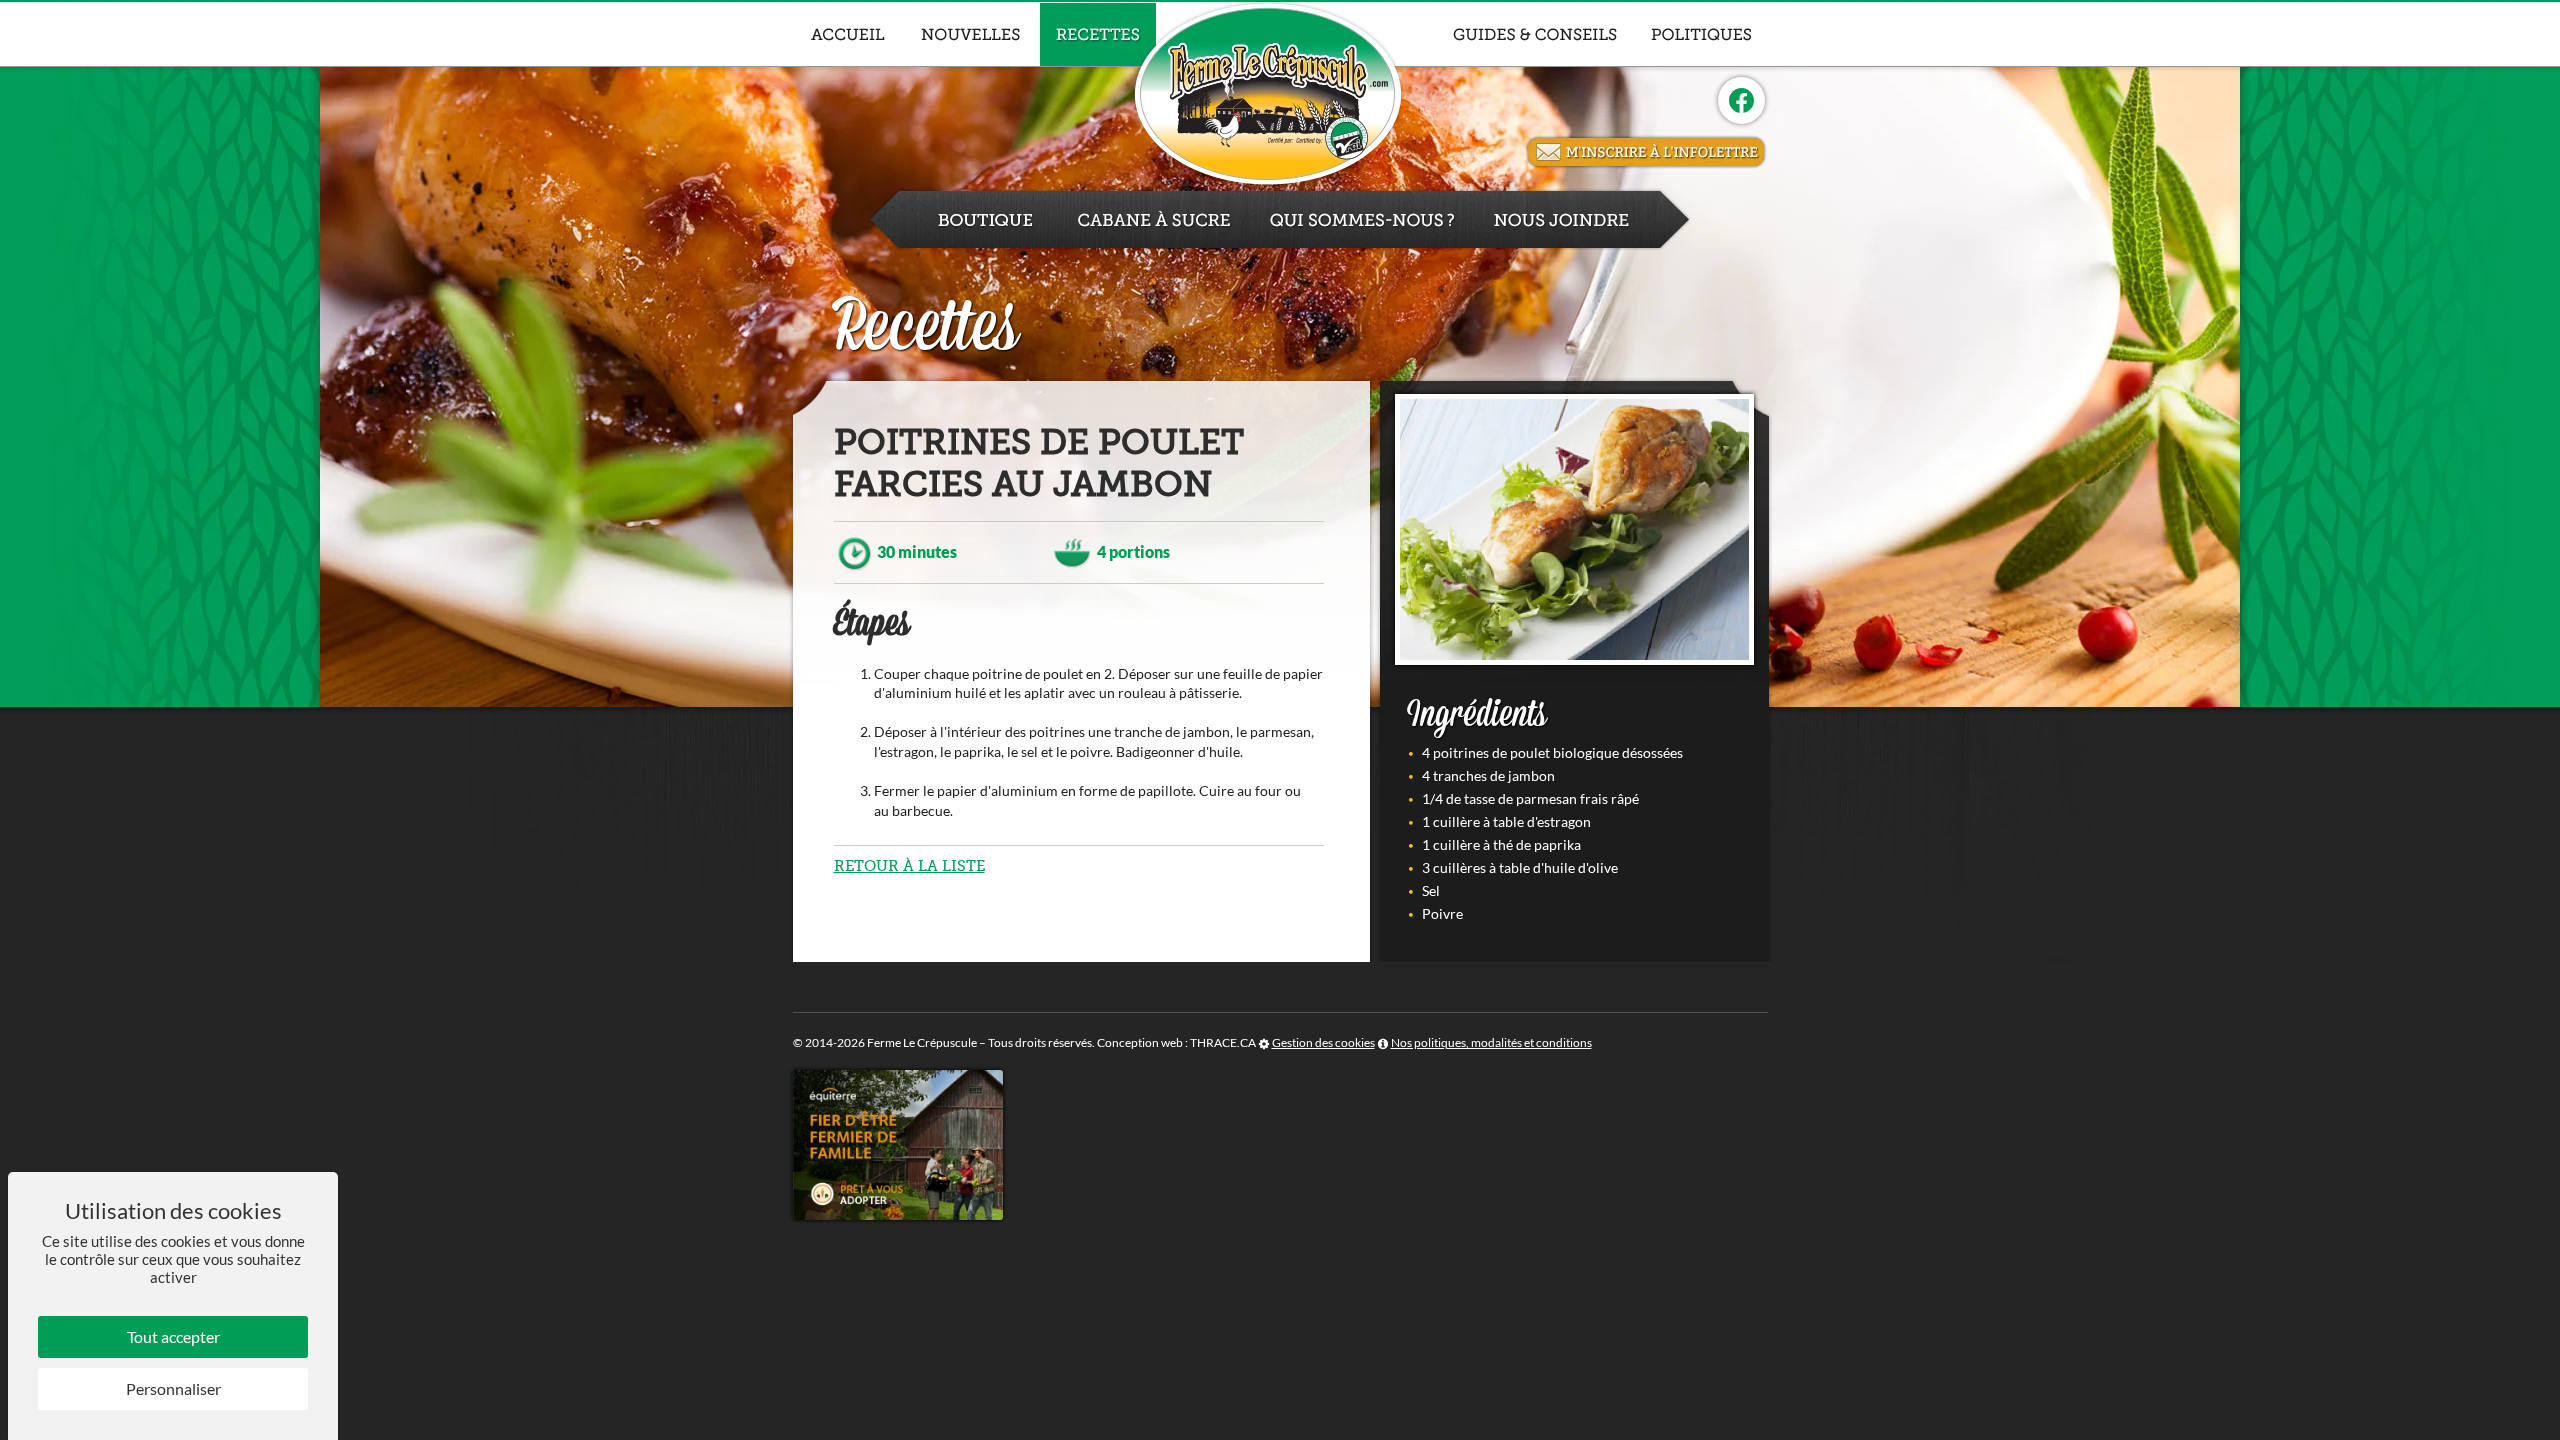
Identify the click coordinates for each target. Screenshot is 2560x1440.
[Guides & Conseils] (1535, 34)
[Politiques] (1701, 34)
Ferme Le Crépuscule (922, 1042)
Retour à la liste (909, 866)
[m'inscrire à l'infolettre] (1646, 152)
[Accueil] (848, 34)
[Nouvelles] (971, 34)
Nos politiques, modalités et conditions (1491, 1042)
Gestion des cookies (1323, 1042)
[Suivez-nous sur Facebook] (1741, 100)
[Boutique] (962, 219)
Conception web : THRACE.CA (1176, 1042)
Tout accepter (173, 1336)
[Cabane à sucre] (1154, 219)
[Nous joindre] (1583, 219)
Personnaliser (173, 1388)
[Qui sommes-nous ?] (1362, 219)
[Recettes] (1098, 34)
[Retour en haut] (2543, 1423)
